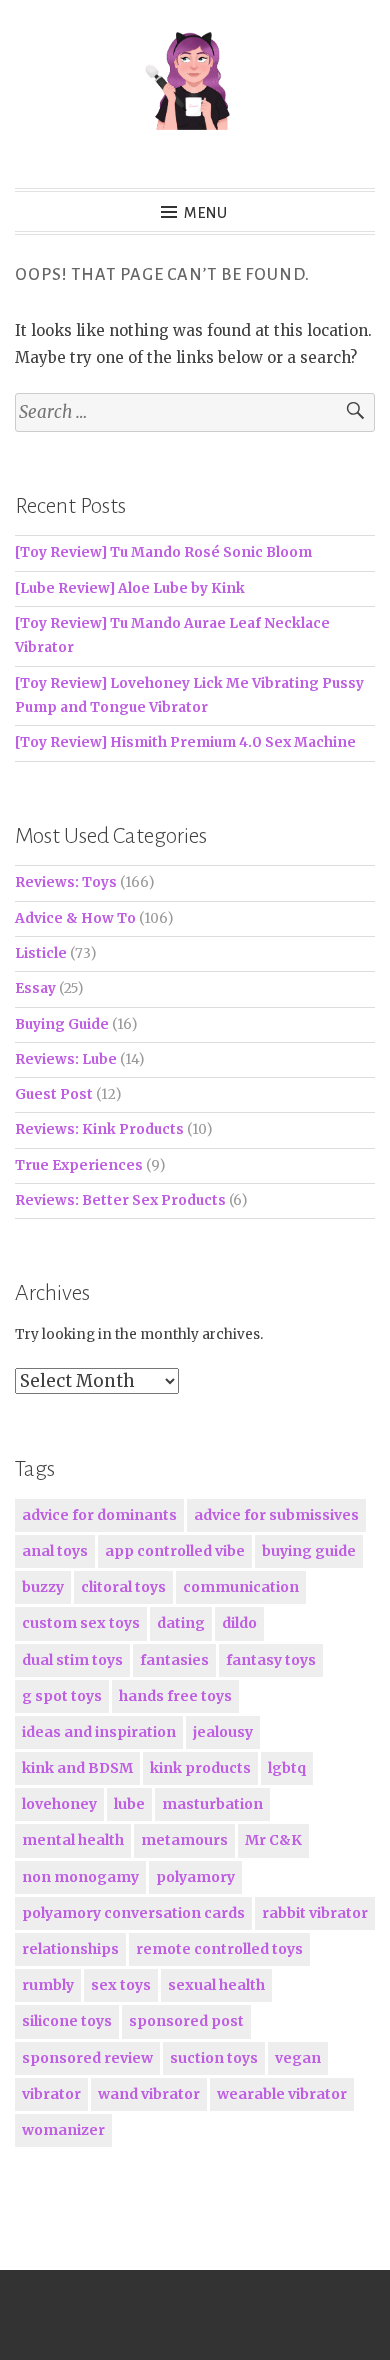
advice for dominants (99, 1515)
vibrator (51, 2094)
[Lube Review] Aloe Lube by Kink (130, 588)
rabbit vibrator (315, 1913)
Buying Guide (62, 1024)
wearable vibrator (282, 2094)
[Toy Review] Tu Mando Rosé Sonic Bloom (163, 552)
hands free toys (175, 1696)
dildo (239, 1623)
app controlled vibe (175, 1551)
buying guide (309, 1551)
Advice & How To (75, 918)
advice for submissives (276, 1515)
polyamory (195, 1877)
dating (181, 1623)
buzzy (43, 1587)
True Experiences (79, 1165)
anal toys (55, 1551)
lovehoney (59, 1804)
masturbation (212, 1804)
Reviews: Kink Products (99, 1129)
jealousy (223, 1732)
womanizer (63, 2130)
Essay (35, 988)
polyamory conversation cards (133, 1913)
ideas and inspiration (99, 1732)
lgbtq (287, 1768)
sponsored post (186, 2021)
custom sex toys (81, 1623)
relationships (70, 1949)
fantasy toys (271, 1660)
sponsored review (87, 2058)
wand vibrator (149, 2094)
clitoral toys (123, 1587)
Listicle (41, 953)
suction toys (214, 2058)
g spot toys (62, 1696)
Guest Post (54, 1094)
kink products (200, 1768)
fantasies (174, 1660)
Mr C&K (273, 1840)
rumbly (48, 1985)
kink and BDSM (77, 1768)
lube (129, 1804)
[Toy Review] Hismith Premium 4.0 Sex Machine (185, 742)
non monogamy (80, 1877)
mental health (73, 1840)
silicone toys (67, 2021)
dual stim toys (72, 1660)
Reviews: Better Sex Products (120, 1200)
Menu (206, 213)
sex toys (121, 1985)
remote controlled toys (219, 1949)
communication (241, 1587)
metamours (184, 1840)
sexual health (216, 1985)
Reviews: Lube (66, 1059)
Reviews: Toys (66, 882)
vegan (298, 2058)
